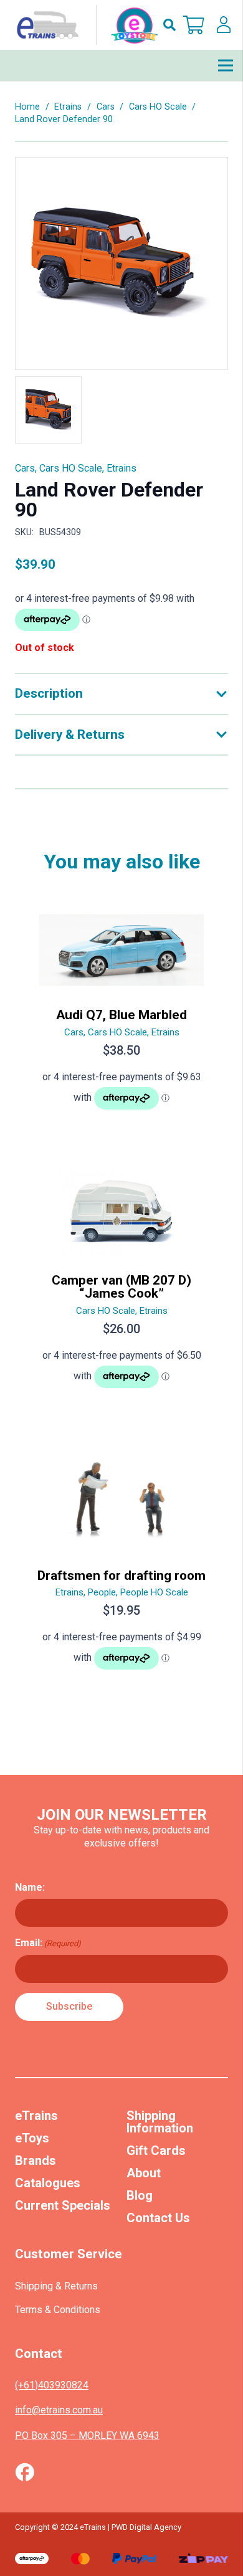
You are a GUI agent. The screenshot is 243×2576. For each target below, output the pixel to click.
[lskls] (224, 25)
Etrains (68, 107)
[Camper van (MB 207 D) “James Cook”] (121, 1286)
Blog (140, 2195)
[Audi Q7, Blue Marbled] (121, 1015)
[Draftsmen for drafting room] (121, 1566)
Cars (106, 107)
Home (27, 107)
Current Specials (63, 2205)
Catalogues (48, 2183)
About (144, 2173)
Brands (36, 2160)
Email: (48, 1943)
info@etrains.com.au (59, 2410)
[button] (169, 25)
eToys (32, 2138)
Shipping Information (160, 2122)
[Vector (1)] (25, 2472)
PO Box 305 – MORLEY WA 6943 (87, 2436)
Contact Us (158, 2218)
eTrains (36, 2116)
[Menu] (226, 65)
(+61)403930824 (52, 2385)
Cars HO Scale (158, 107)
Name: (30, 1887)
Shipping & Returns (56, 2286)
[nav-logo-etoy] (85, 25)
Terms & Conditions (58, 2310)
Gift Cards (156, 2151)
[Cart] (194, 25)
